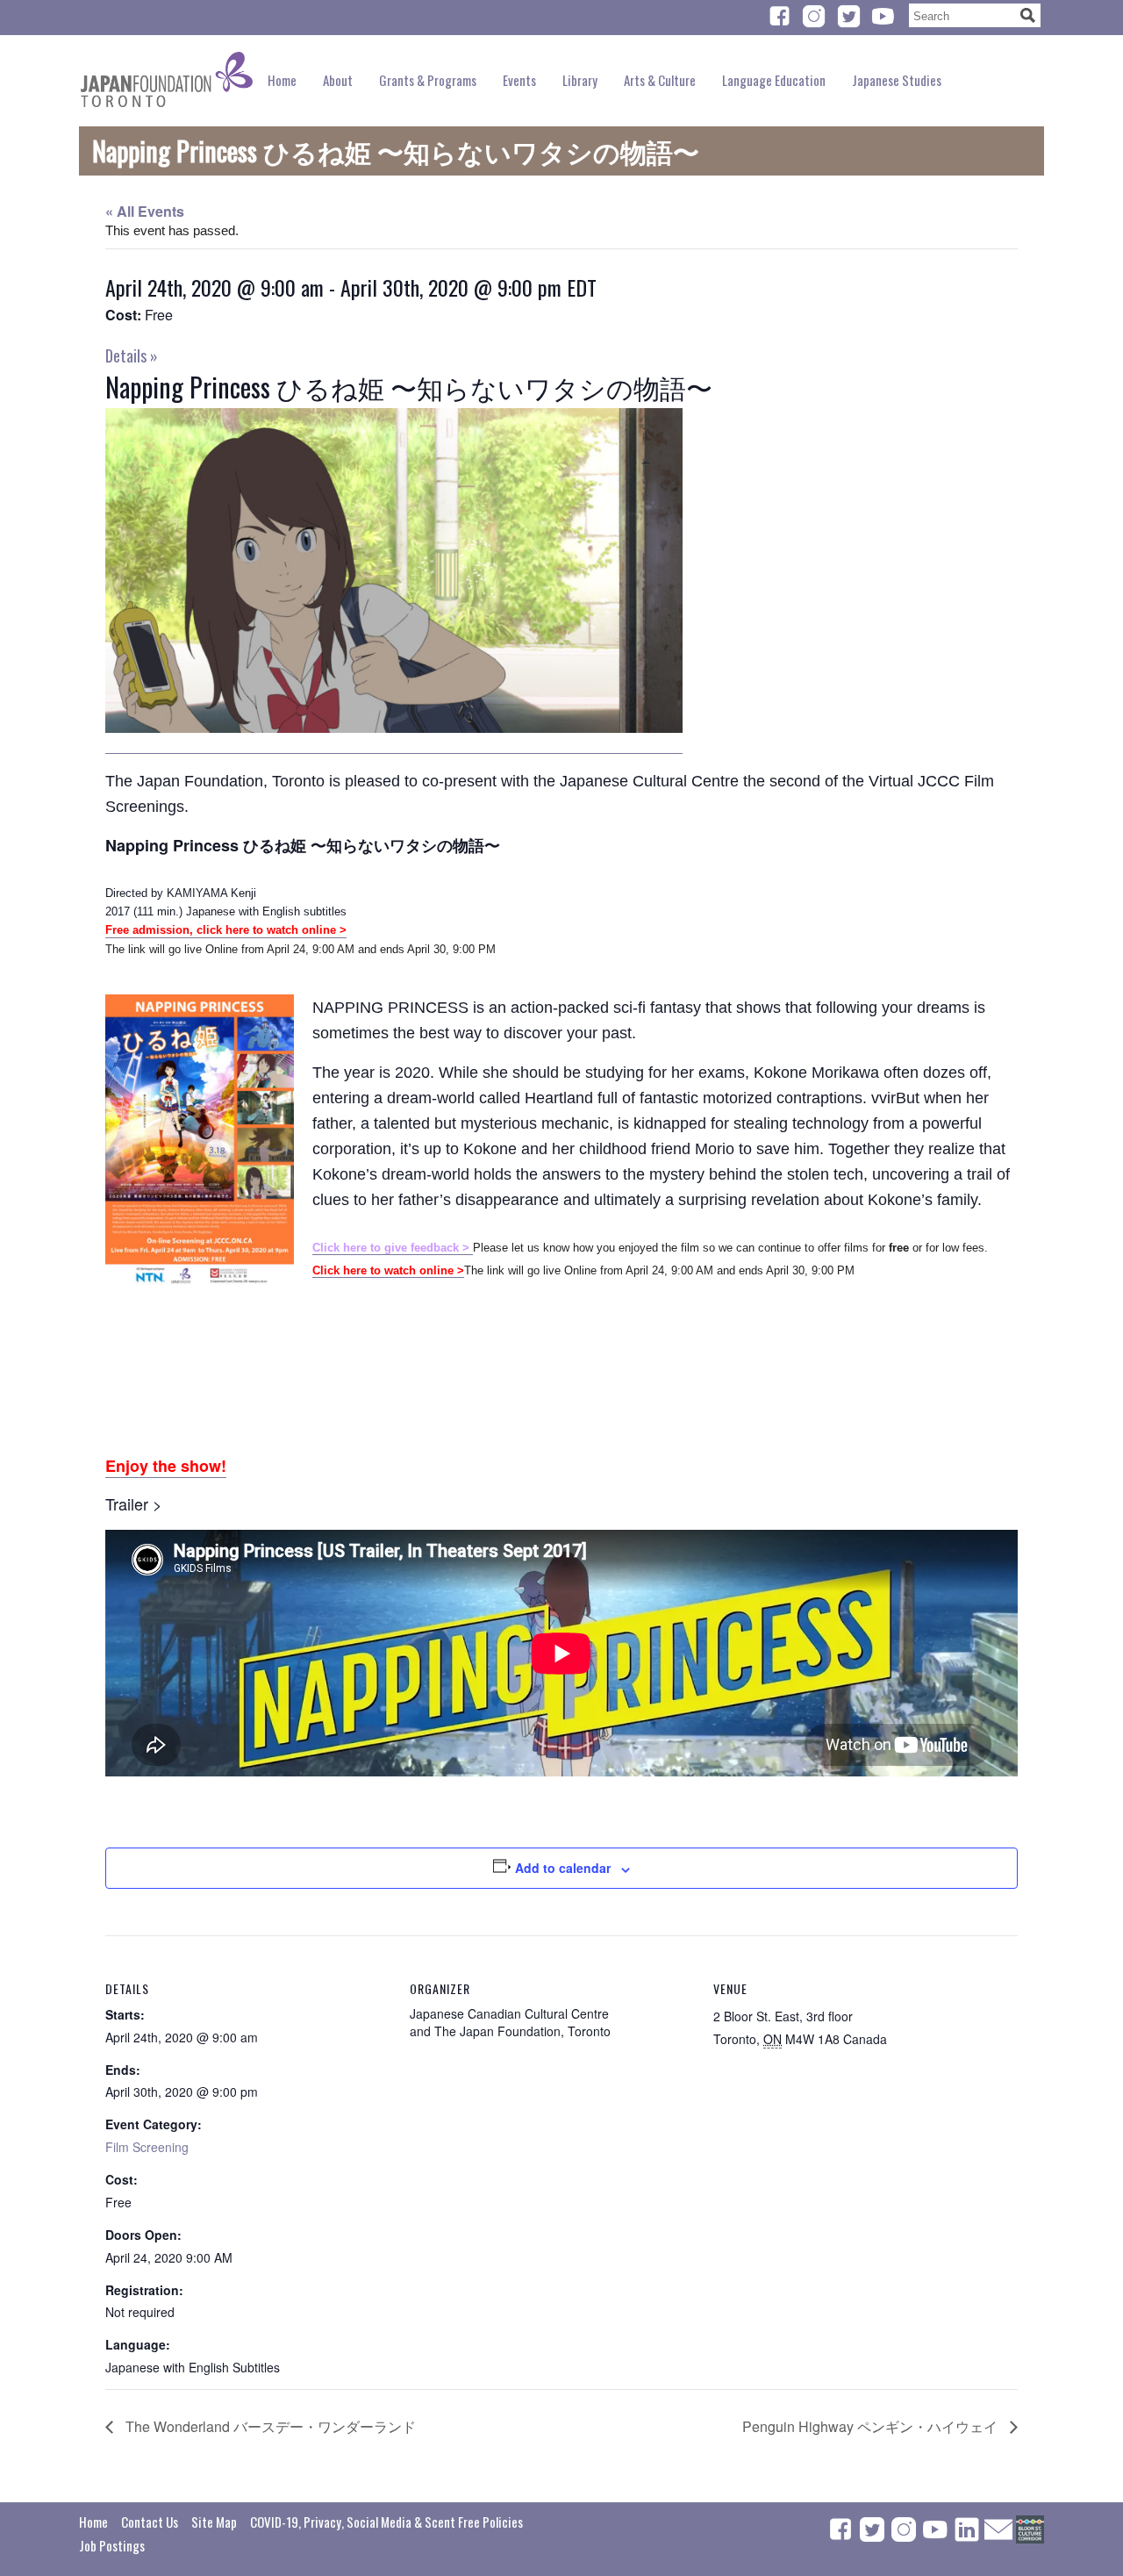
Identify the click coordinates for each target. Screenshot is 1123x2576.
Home (282, 80)
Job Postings (112, 2545)
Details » (132, 355)
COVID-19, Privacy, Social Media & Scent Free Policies (386, 2522)
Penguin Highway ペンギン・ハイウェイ (872, 2426)
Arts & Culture (660, 80)
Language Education (774, 80)
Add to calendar (563, 1868)
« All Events (145, 211)
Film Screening (147, 2147)
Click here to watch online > (388, 1270)
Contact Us (150, 2522)
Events (519, 80)
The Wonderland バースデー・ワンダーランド (269, 2426)
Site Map (214, 2522)
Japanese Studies (897, 80)
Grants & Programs (428, 80)
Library (580, 80)
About (338, 80)
